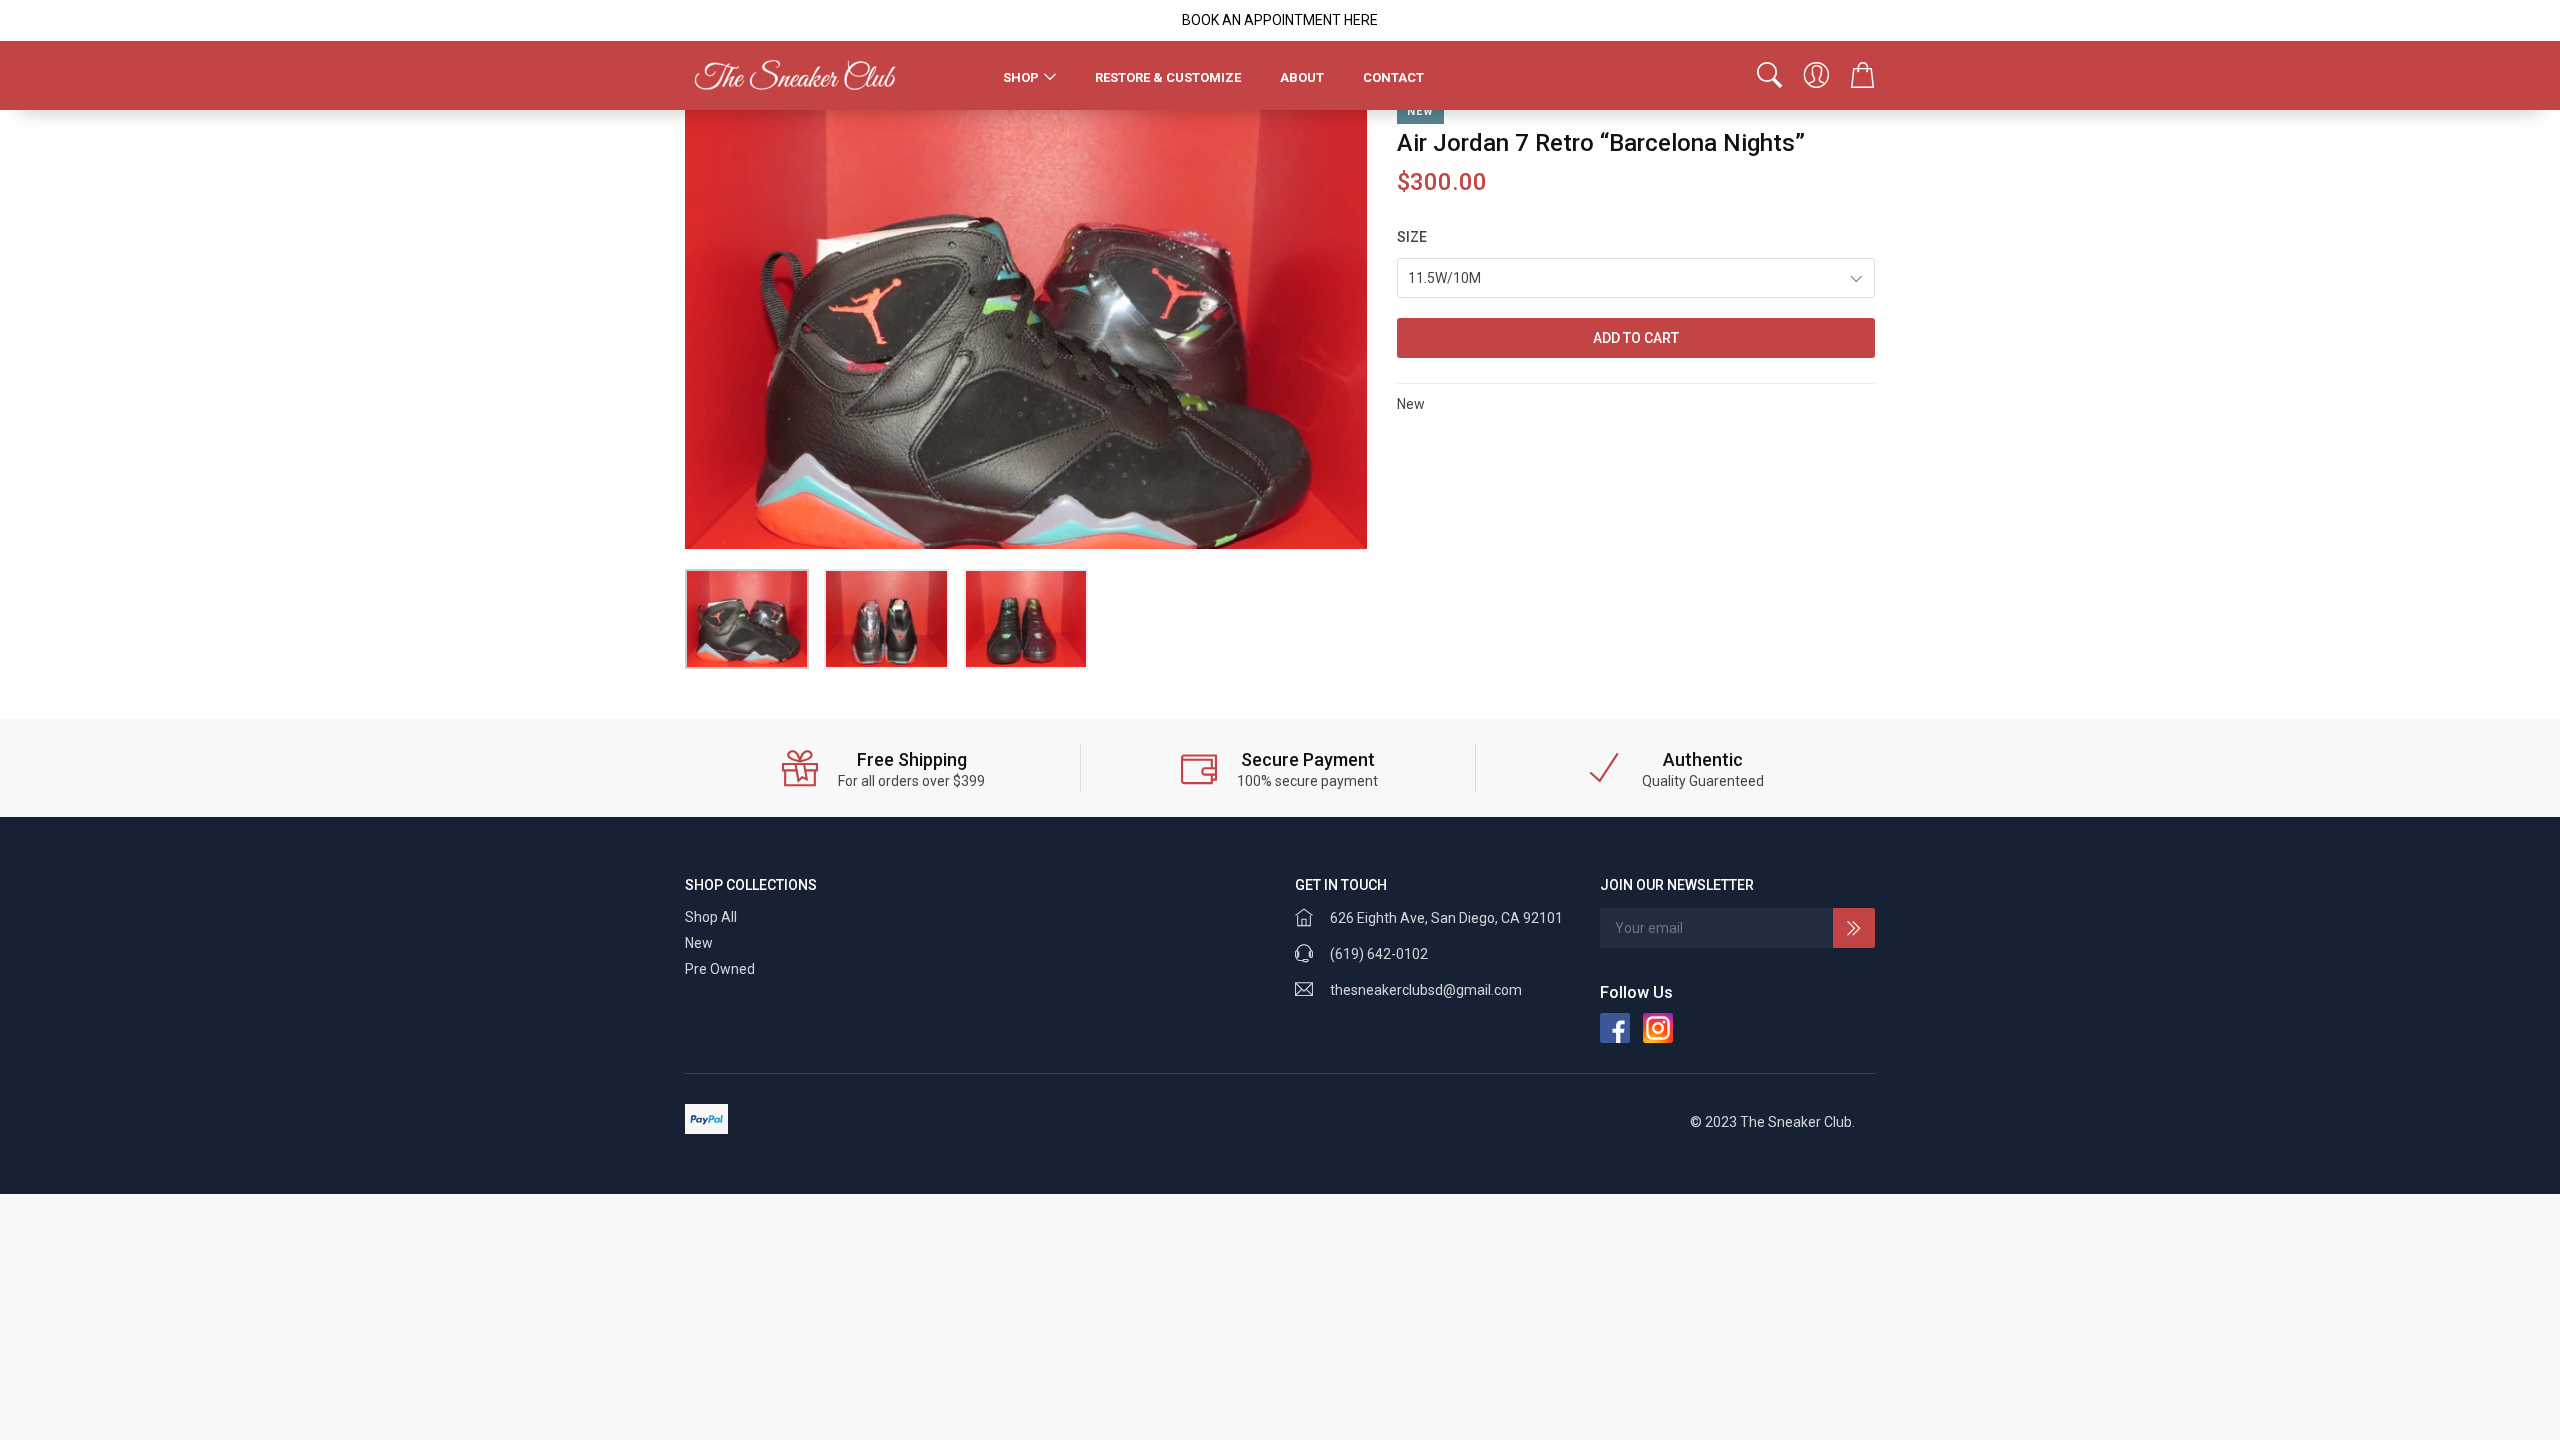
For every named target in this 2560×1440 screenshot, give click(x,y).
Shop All (711, 917)
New (699, 943)
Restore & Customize (1168, 77)
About (1302, 77)
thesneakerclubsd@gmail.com (1426, 990)
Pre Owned (720, 969)
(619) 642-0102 (1379, 954)
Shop (1021, 77)
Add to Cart (1636, 338)
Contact (1393, 77)
